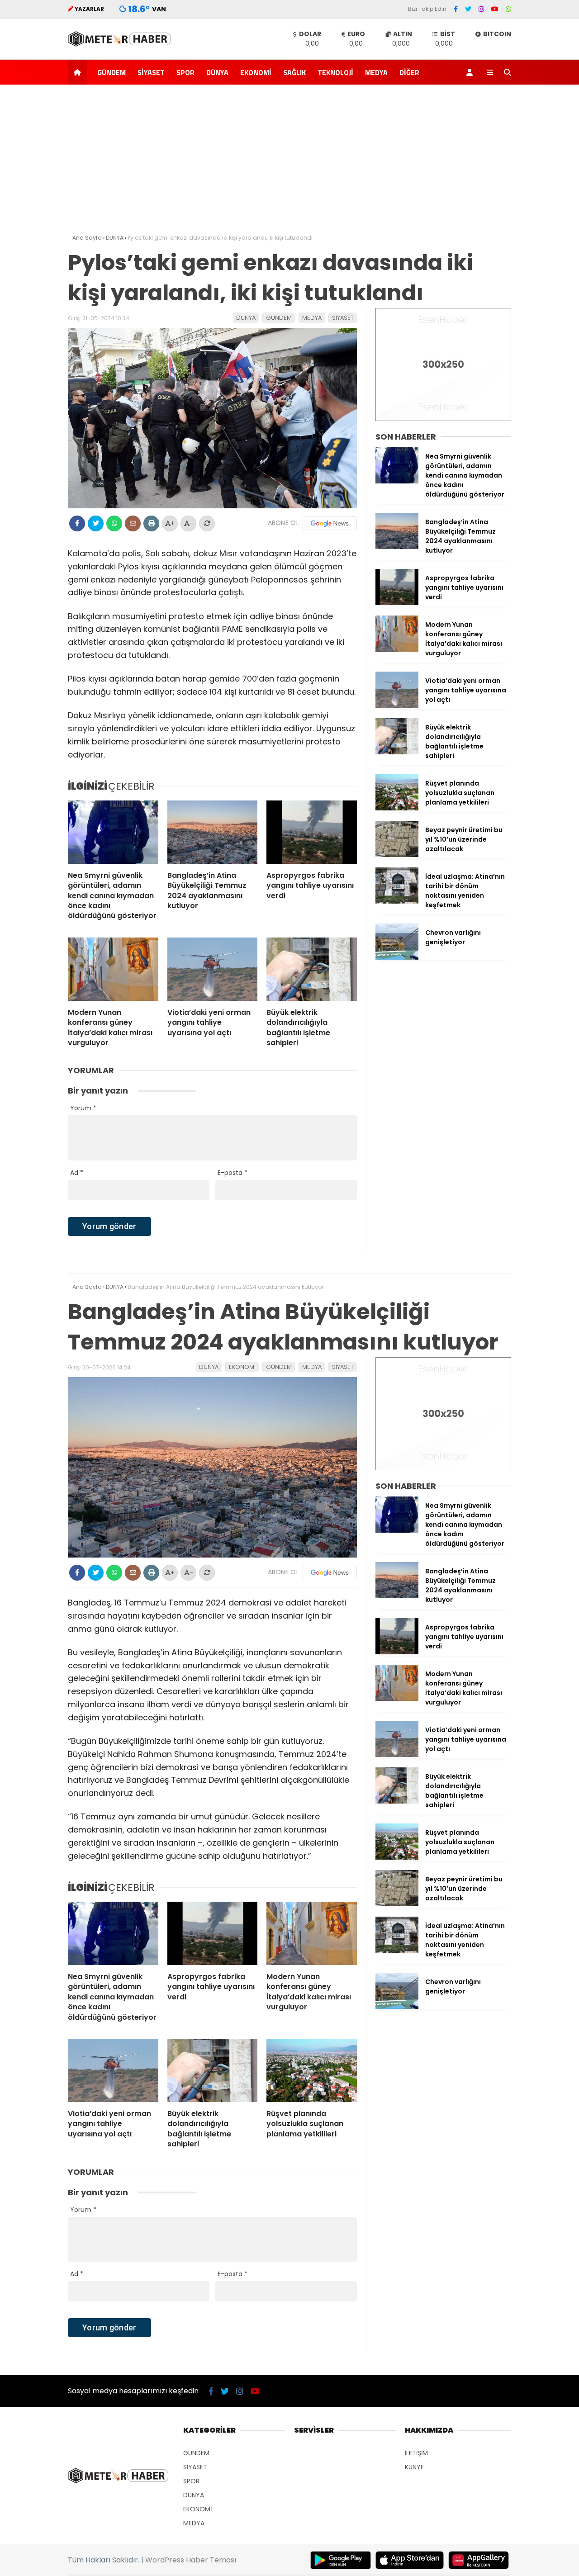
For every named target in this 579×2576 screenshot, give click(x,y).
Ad (77, 1173)
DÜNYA (217, 72)
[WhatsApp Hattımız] (508, 9)
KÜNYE (414, 2467)
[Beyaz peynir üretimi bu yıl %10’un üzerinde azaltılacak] (397, 855)
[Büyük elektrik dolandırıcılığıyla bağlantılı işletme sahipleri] (312, 969)
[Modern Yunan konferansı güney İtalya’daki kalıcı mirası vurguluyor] (113, 969)
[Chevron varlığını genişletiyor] (397, 957)
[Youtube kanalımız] (495, 9)
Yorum (83, 1108)
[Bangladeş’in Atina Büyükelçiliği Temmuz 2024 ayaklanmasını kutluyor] (213, 832)
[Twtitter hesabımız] (468, 9)
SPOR (185, 72)
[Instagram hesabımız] (481, 9)
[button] (79, 72)
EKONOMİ (256, 72)
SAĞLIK (294, 72)
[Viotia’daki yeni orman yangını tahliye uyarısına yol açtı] (213, 969)
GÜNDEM (112, 72)
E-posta (233, 1173)
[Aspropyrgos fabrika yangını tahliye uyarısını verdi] (312, 832)
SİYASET (151, 72)
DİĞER (409, 72)
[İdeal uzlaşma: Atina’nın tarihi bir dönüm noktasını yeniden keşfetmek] (397, 901)
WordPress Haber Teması (191, 2560)
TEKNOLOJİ (335, 72)
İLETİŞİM (416, 2453)
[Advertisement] (289, 161)
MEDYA (376, 72)
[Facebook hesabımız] (456, 9)
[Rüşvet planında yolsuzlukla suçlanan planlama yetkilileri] (397, 808)
